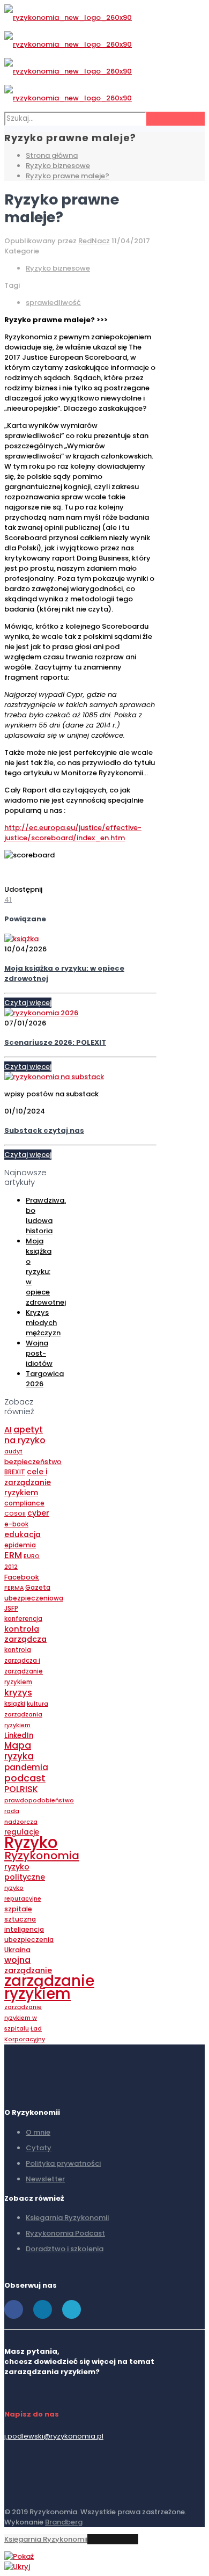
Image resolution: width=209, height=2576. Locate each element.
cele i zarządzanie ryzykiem (28, 1482)
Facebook (22, 1577)
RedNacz (94, 241)
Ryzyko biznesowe (58, 166)
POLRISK (21, 1789)
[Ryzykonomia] (68, 58)
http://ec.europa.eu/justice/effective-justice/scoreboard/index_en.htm (73, 833)
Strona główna (52, 155)
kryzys (18, 1692)
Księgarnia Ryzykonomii (46, 2539)
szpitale (18, 1909)
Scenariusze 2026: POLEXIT (55, 1042)
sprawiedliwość (53, 303)
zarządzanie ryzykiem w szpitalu (23, 2018)
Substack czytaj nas (44, 1130)
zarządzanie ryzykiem (49, 1987)
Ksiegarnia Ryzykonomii (67, 2218)
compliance (24, 1503)
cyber (38, 1513)
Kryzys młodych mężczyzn (43, 1323)
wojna (17, 1960)
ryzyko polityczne (25, 1872)
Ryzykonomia (42, 1855)
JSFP (11, 1608)
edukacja (23, 1535)
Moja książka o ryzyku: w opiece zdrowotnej (46, 1272)
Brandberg (64, 2522)
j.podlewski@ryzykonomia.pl (54, 2436)
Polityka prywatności (63, 2163)
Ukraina (17, 1950)
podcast (25, 1778)
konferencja (23, 1619)
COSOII (15, 1514)
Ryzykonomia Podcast (65, 2233)
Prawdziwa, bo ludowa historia (46, 1216)
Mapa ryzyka (19, 1751)
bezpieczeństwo (33, 1462)
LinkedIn (19, 1735)
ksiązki (15, 1704)
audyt (13, 1451)
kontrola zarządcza (25, 1634)
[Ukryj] (17, 2567)
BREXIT (15, 1472)
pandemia (26, 1767)
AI (8, 1430)
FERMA (14, 1588)
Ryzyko (31, 1842)
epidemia (20, 1545)
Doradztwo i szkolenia (65, 2249)
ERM (13, 1555)
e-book (16, 1524)
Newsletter (45, 2179)
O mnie (38, 2132)
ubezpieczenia (29, 1940)
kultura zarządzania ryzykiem (26, 1715)
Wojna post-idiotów (39, 1353)
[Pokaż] (19, 2556)
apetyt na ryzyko (25, 1435)
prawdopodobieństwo (39, 1800)
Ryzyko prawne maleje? (68, 176)
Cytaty (39, 2148)
